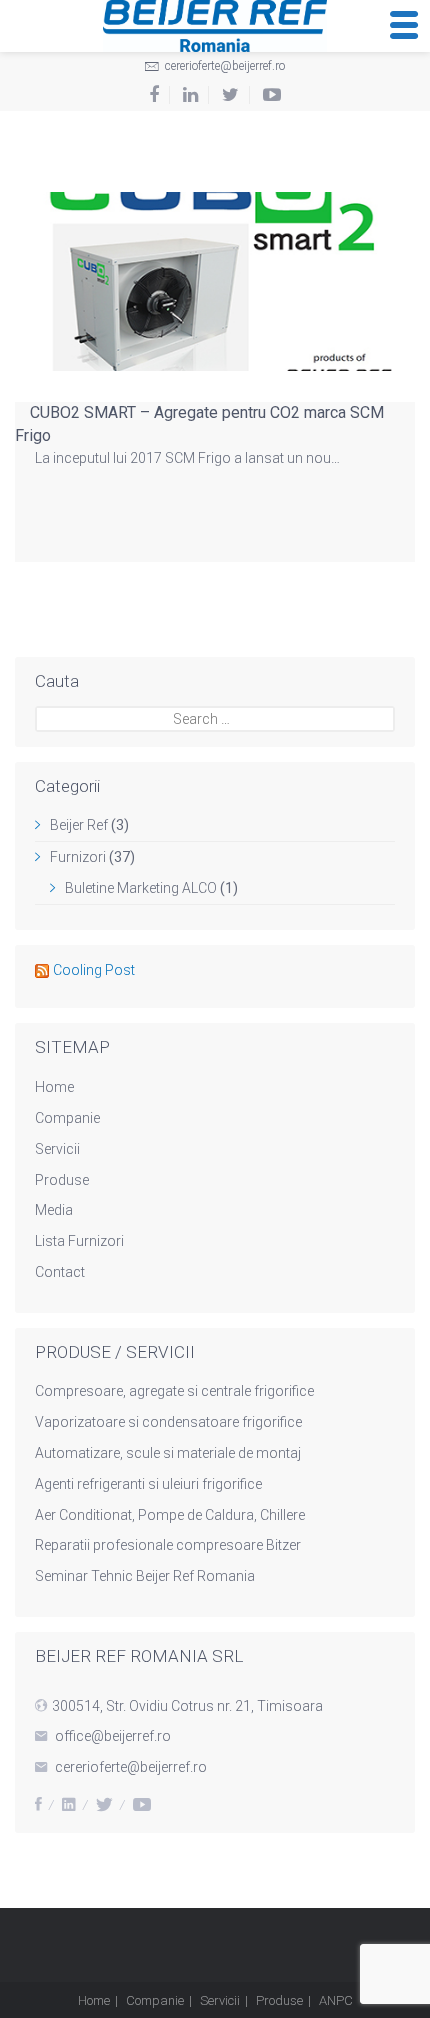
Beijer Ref (79, 825)
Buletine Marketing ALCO (141, 888)
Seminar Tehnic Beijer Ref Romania (145, 1576)
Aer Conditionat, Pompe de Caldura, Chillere (170, 1515)
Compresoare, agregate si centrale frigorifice (174, 1391)
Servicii (57, 1149)
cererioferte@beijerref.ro (223, 66)
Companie (67, 1118)
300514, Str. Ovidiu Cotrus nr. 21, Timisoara (187, 1706)
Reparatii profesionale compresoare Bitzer (168, 1545)
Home (54, 1087)
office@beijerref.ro (113, 1736)
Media (54, 1210)
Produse (62, 1180)
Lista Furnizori (79, 1241)
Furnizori (78, 857)
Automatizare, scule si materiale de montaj (168, 1453)
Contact (60, 1272)
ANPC (336, 2000)
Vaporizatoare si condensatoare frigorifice (168, 1422)
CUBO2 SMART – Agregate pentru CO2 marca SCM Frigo (199, 424)
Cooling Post (94, 970)
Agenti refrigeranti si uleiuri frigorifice (148, 1484)
